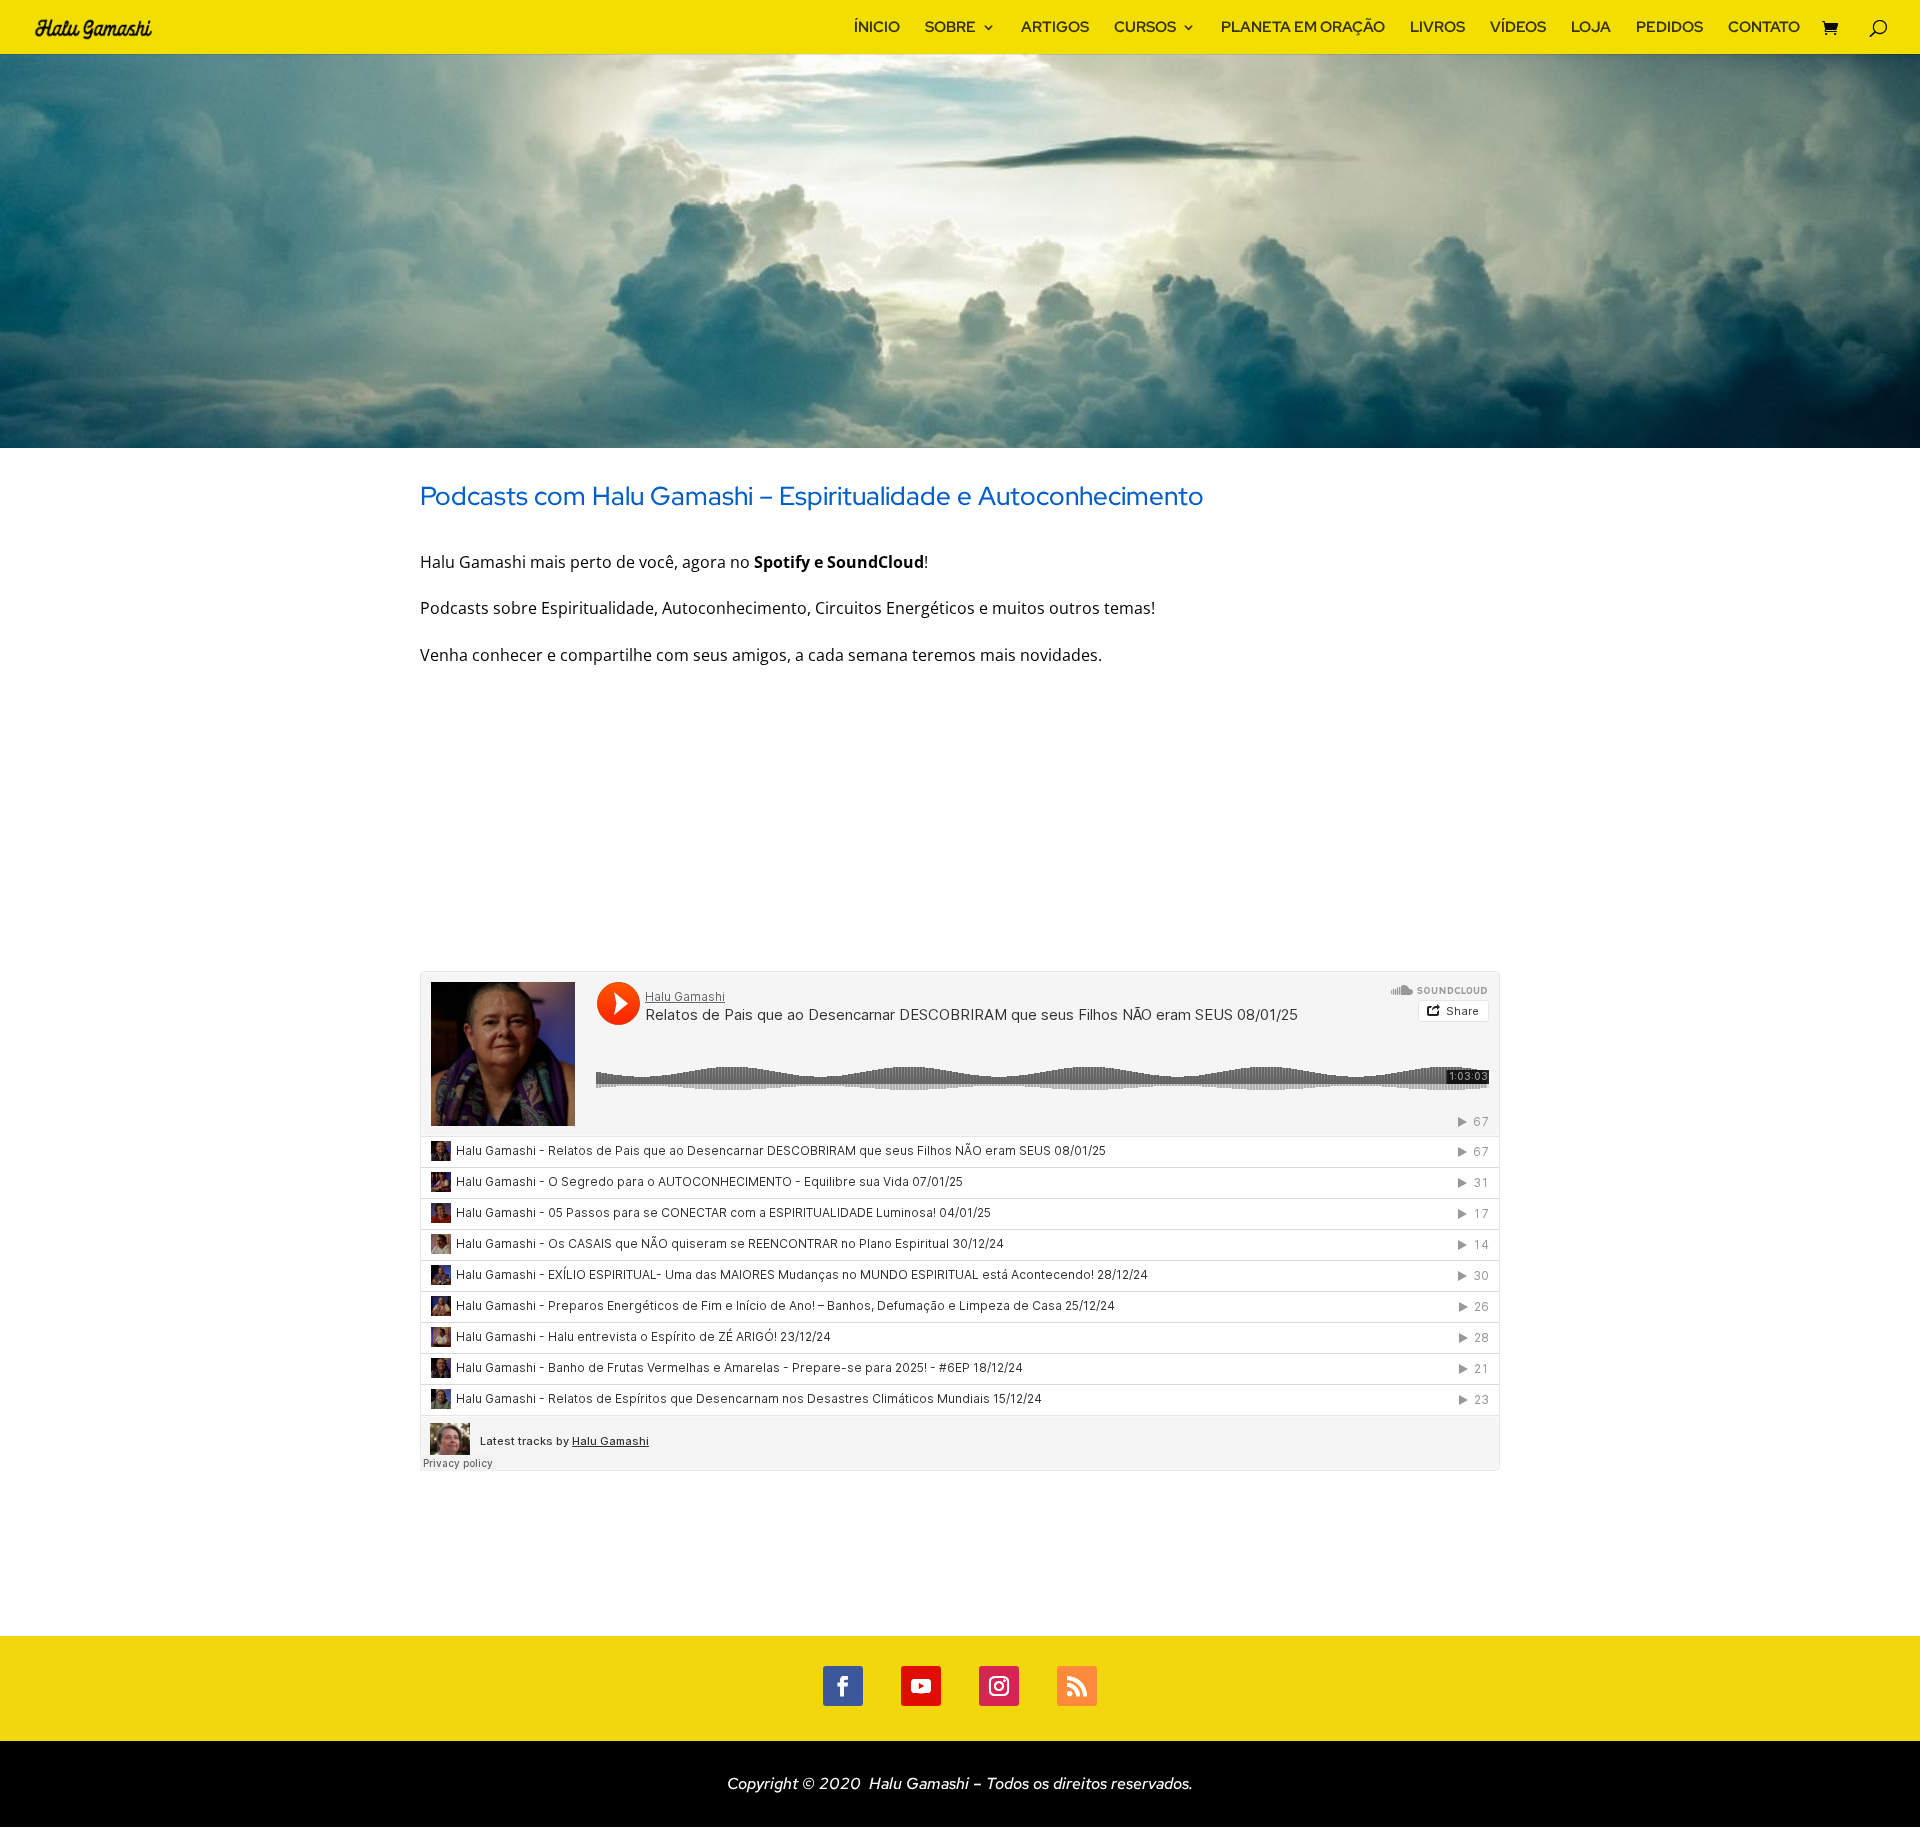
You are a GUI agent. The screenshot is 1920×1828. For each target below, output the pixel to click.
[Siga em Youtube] (921, 1686)
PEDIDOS (1669, 28)
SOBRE (950, 28)
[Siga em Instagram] (999, 1686)
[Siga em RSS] (1077, 1686)
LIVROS (1437, 28)
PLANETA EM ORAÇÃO (1303, 28)
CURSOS (1145, 28)
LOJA (1591, 28)
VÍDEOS (1518, 28)
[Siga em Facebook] (843, 1686)
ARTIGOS (1055, 28)
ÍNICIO (877, 28)
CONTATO (1764, 28)
